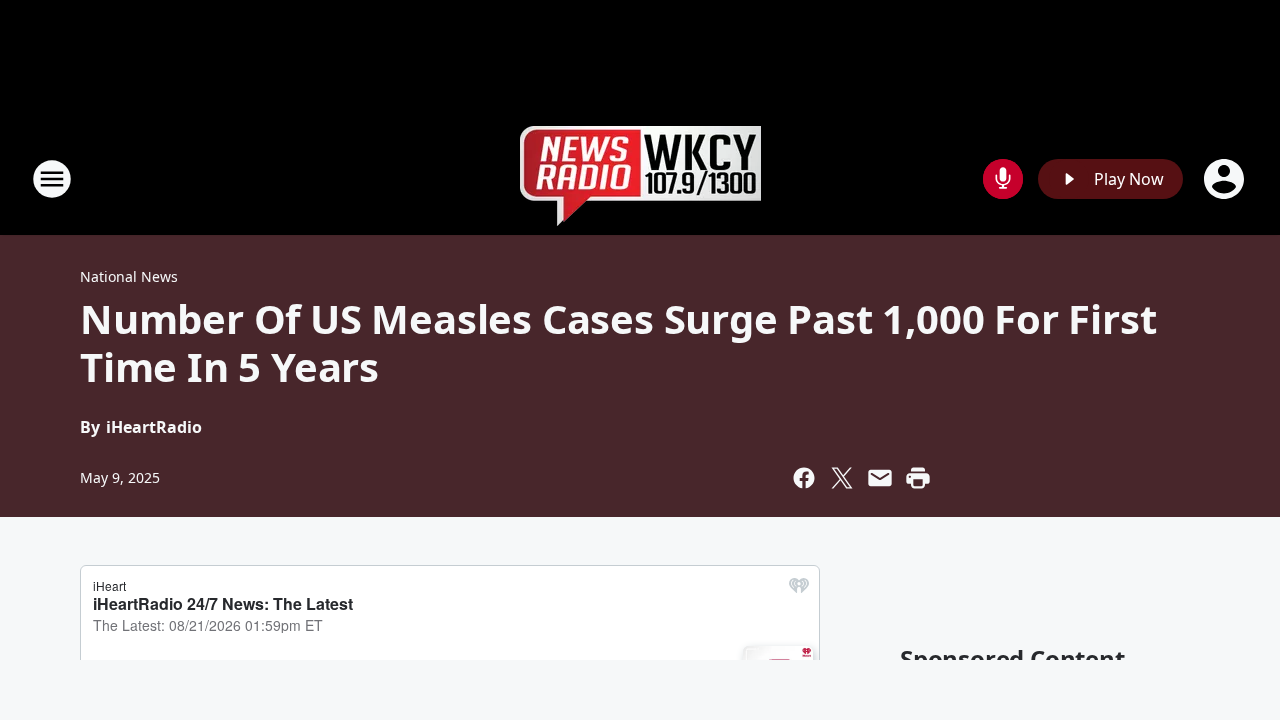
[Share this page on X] (842, 478)
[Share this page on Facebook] (804, 478)
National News (129, 276)
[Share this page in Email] (880, 478)
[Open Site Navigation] (52, 179)
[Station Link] (640, 178)
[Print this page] (918, 478)
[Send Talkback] (1003, 179)
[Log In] (1226, 179)
